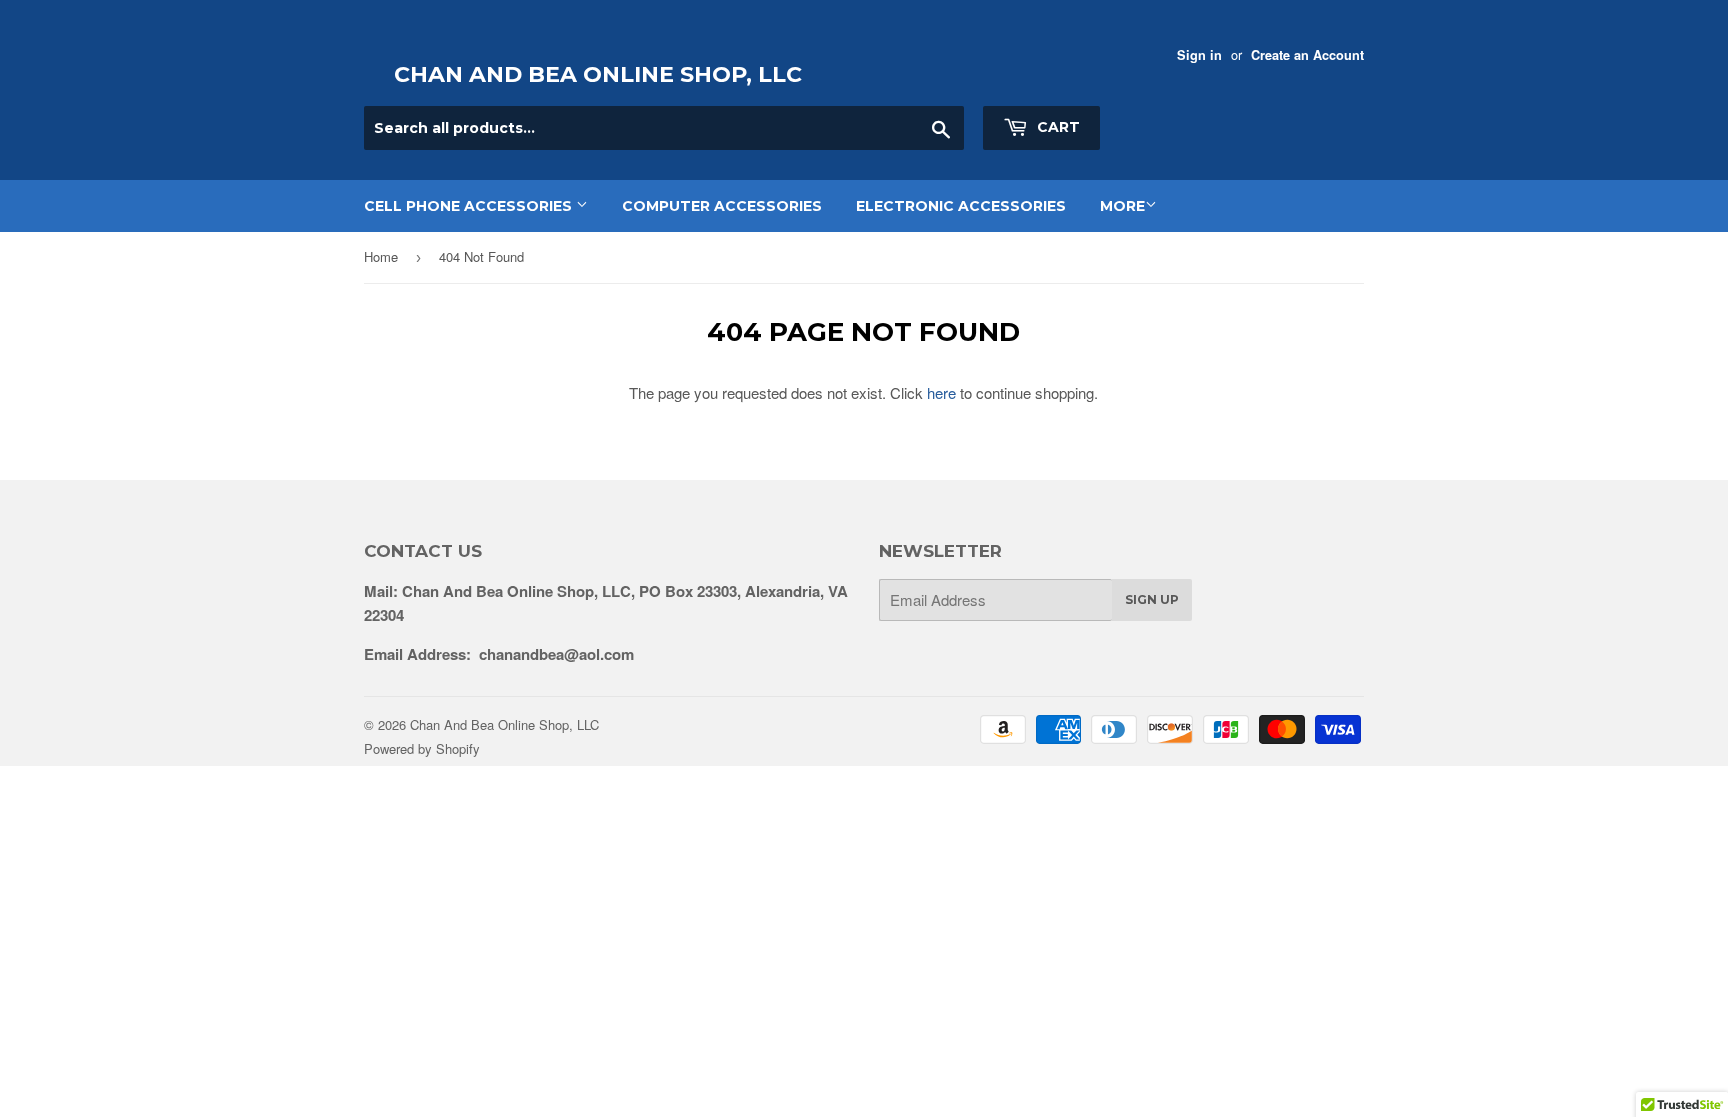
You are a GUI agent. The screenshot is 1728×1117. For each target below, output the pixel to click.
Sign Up (1152, 599)
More (1122, 206)
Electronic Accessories (961, 206)
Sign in (1199, 55)
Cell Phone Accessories (470, 206)
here (941, 392)
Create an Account (1307, 55)
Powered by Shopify (422, 748)
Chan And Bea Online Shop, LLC (598, 74)
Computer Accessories (722, 206)
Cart (1056, 127)
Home (381, 256)
